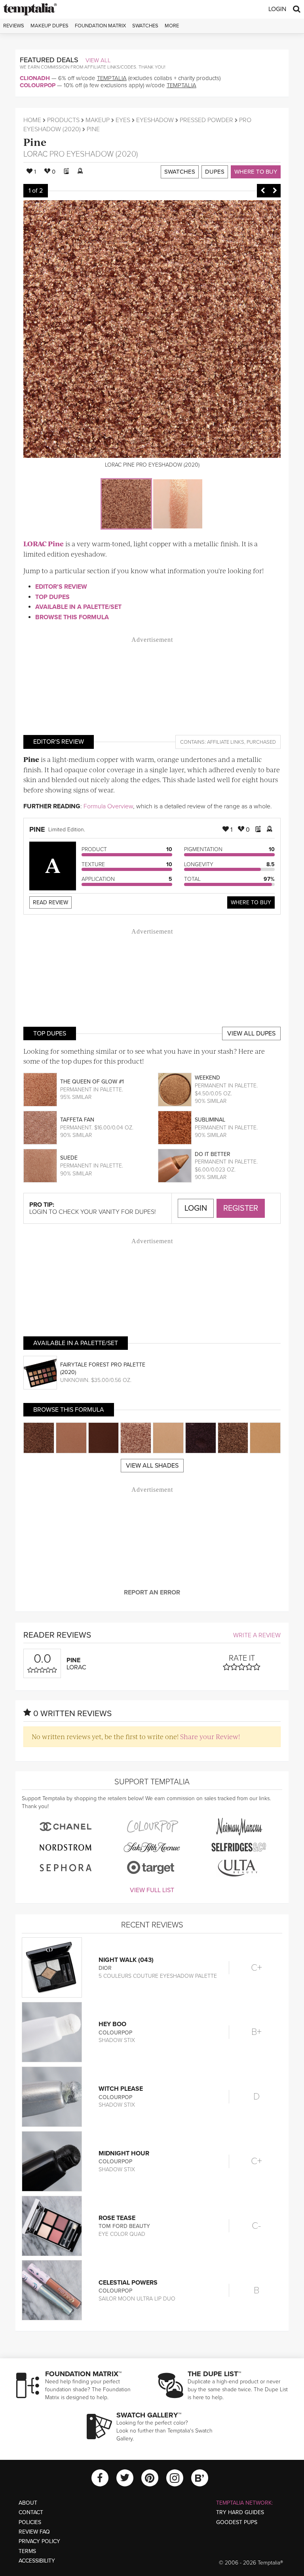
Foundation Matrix (100, 26)
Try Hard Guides (240, 2512)
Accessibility (37, 2561)
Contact (31, 2512)
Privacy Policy (39, 2541)
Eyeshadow (155, 120)
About (28, 2503)
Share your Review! (210, 1736)
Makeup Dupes (49, 26)
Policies (30, 2522)
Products (63, 120)
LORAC (35, 154)
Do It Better (213, 1154)
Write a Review (257, 1635)
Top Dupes (52, 597)
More (172, 26)
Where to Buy (256, 172)
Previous (263, 191)
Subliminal (210, 1120)
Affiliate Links (226, 742)
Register (241, 1208)
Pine (35, 142)
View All (98, 60)
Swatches (145, 26)
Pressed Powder (206, 120)
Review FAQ (34, 2532)
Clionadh (35, 78)
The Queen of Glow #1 (92, 1082)
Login (277, 9)
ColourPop (38, 85)
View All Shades (152, 1466)
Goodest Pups (237, 2522)
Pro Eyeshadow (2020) (94, 154)
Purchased (261, 742)
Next (275, 191)
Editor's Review (61, 587)
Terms (27, 2551)
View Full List (152, 1890)
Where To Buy (251, 902)
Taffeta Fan (77, 1120)
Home (32, 120)
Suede (69, 1158)
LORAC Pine (44, 544)
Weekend (207, 1078)
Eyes (123, 120)
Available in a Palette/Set (78, 607)
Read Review (50, 902)
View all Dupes (251, 1033)
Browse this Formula (72, 617)
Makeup (98, 120)
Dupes (215, 172)
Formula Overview (108, 806)
